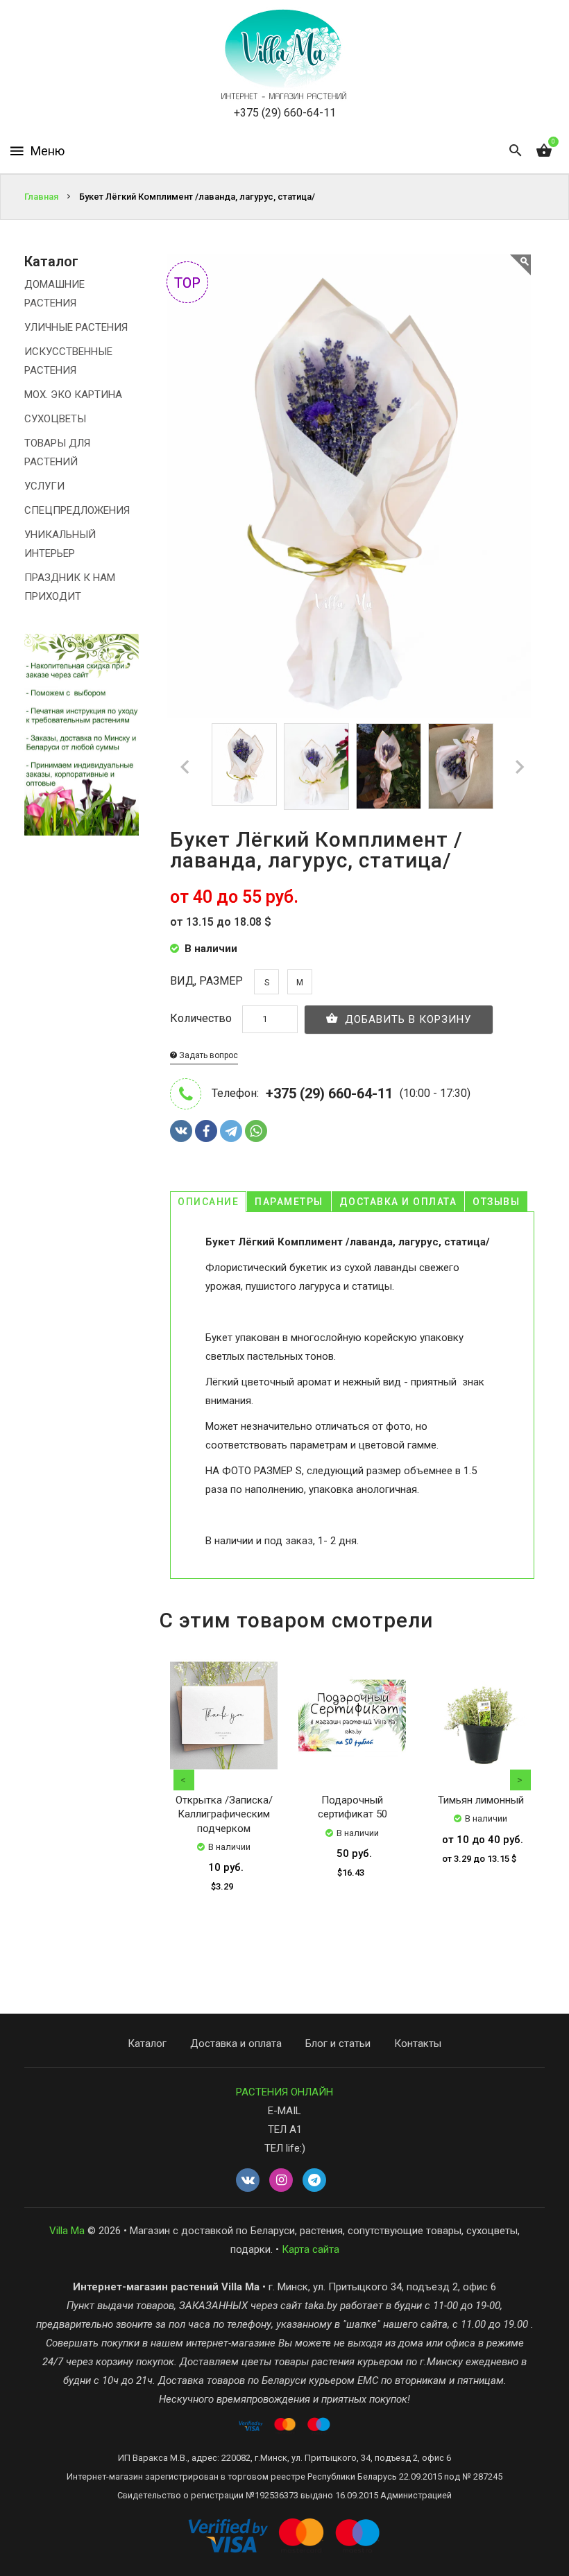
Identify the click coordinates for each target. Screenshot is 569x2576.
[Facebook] (206, 1131)
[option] (244, 764)
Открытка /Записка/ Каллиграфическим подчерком (224, 1814)
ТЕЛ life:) (285, 2148)
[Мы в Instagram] (281, 2181)
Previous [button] (184, 1780)
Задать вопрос (207, 1055)
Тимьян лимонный (481, 1800)
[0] (544, 151)
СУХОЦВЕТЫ (55, 419)
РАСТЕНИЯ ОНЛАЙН (284, 2092)
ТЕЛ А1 (285, 2129)
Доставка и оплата (398, 1202)
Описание (208, 1202)
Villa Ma (67, 2231)
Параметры (289, 1202)
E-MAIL (284, 2111)
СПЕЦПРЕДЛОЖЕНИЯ (77, 510)
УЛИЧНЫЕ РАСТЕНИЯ (76, 327)
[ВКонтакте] (181, 1131)
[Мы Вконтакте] (248, 2181)
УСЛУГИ (44, 486)
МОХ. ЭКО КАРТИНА (73, 395)
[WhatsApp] (256, 1131)
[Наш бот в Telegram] (314, 2181)
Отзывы (496, 1202)
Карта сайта (311, 2249)
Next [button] (520, 1780)
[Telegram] (231, 1131)
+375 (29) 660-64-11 (285, 113)
